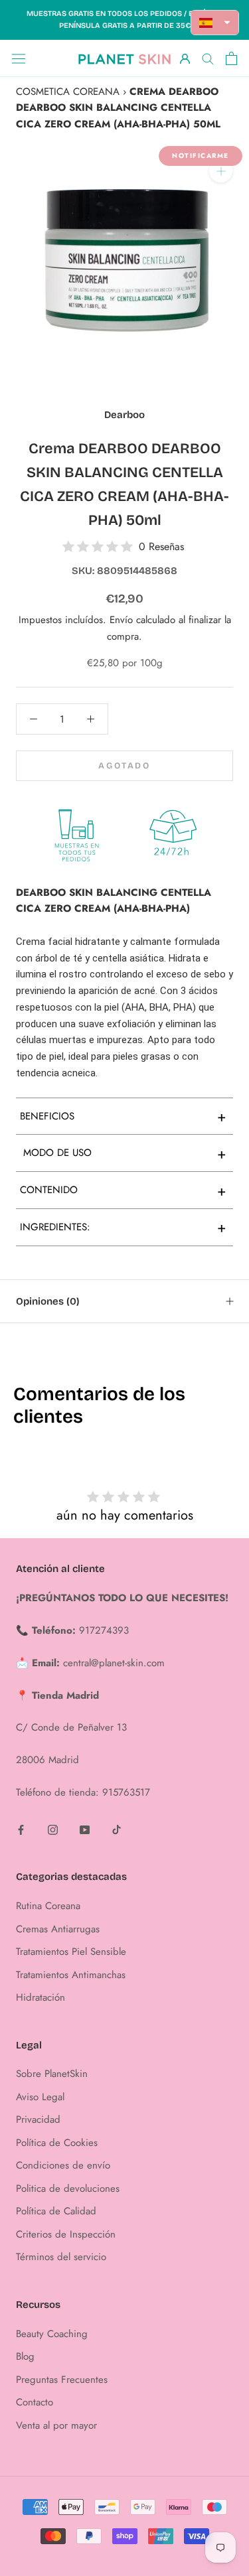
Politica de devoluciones (68, 2188)
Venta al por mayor (56, 2425)
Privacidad (38, 2119)
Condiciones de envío (63, 2165)
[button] (215, 23)
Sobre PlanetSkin (52, 2074)
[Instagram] (53, 1829)
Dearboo (124, 415)
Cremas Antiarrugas (58, 1929)
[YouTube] (85, 1829)
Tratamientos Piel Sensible (71, 1952)
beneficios (123, 1116)
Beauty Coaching (52, 2334)
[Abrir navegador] (19, 58)
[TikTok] (117, 1829)
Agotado (124, 766)
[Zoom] (221, 171)
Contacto (35, 2402)
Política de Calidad (56, 2211)
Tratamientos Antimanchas (71, 1975)
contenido (123, 1190)
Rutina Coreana (48, 1906)
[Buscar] (208, 58)
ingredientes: (123, 1227)
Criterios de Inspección (66, 2234)
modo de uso (123, 1153)
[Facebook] (21, 1829)
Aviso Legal (40, 2097)
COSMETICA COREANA (68, 92)
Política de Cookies (57, 2143)
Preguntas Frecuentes (62, 2380)
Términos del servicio (61, 2257)
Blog (25, 2356)
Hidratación (41, 1997)
